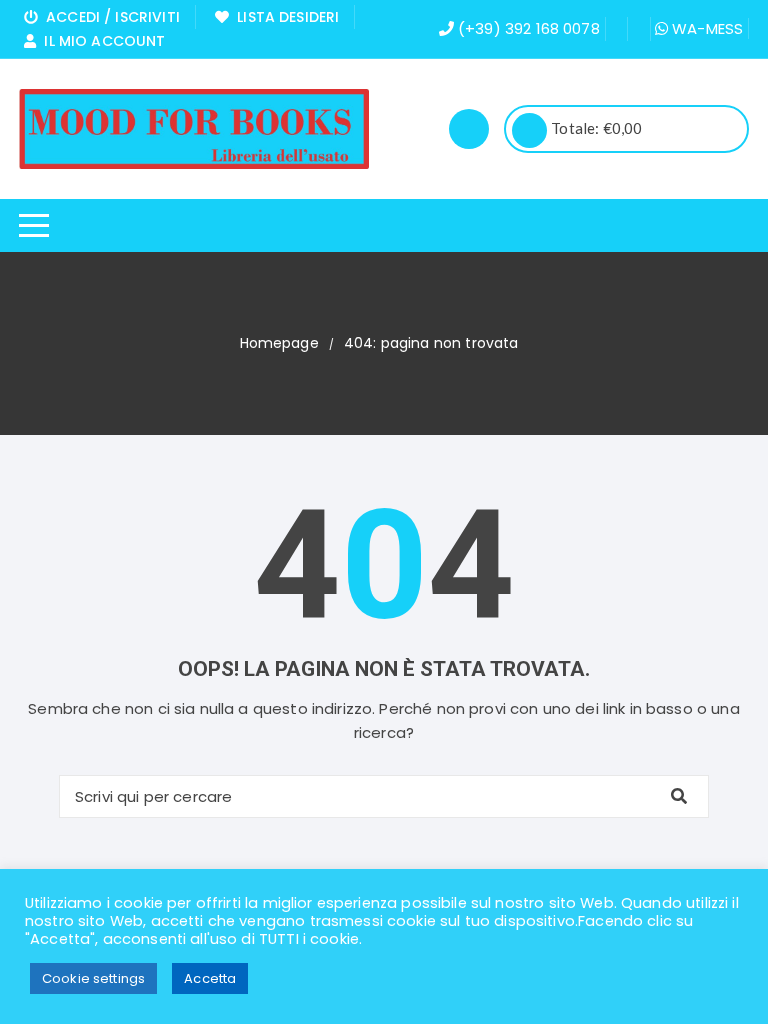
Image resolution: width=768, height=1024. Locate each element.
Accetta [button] (210, 978)
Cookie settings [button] (93, 978)
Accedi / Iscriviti (109, 17)
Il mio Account (100, 41)
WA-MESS (705, 28)
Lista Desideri (284, 17)
